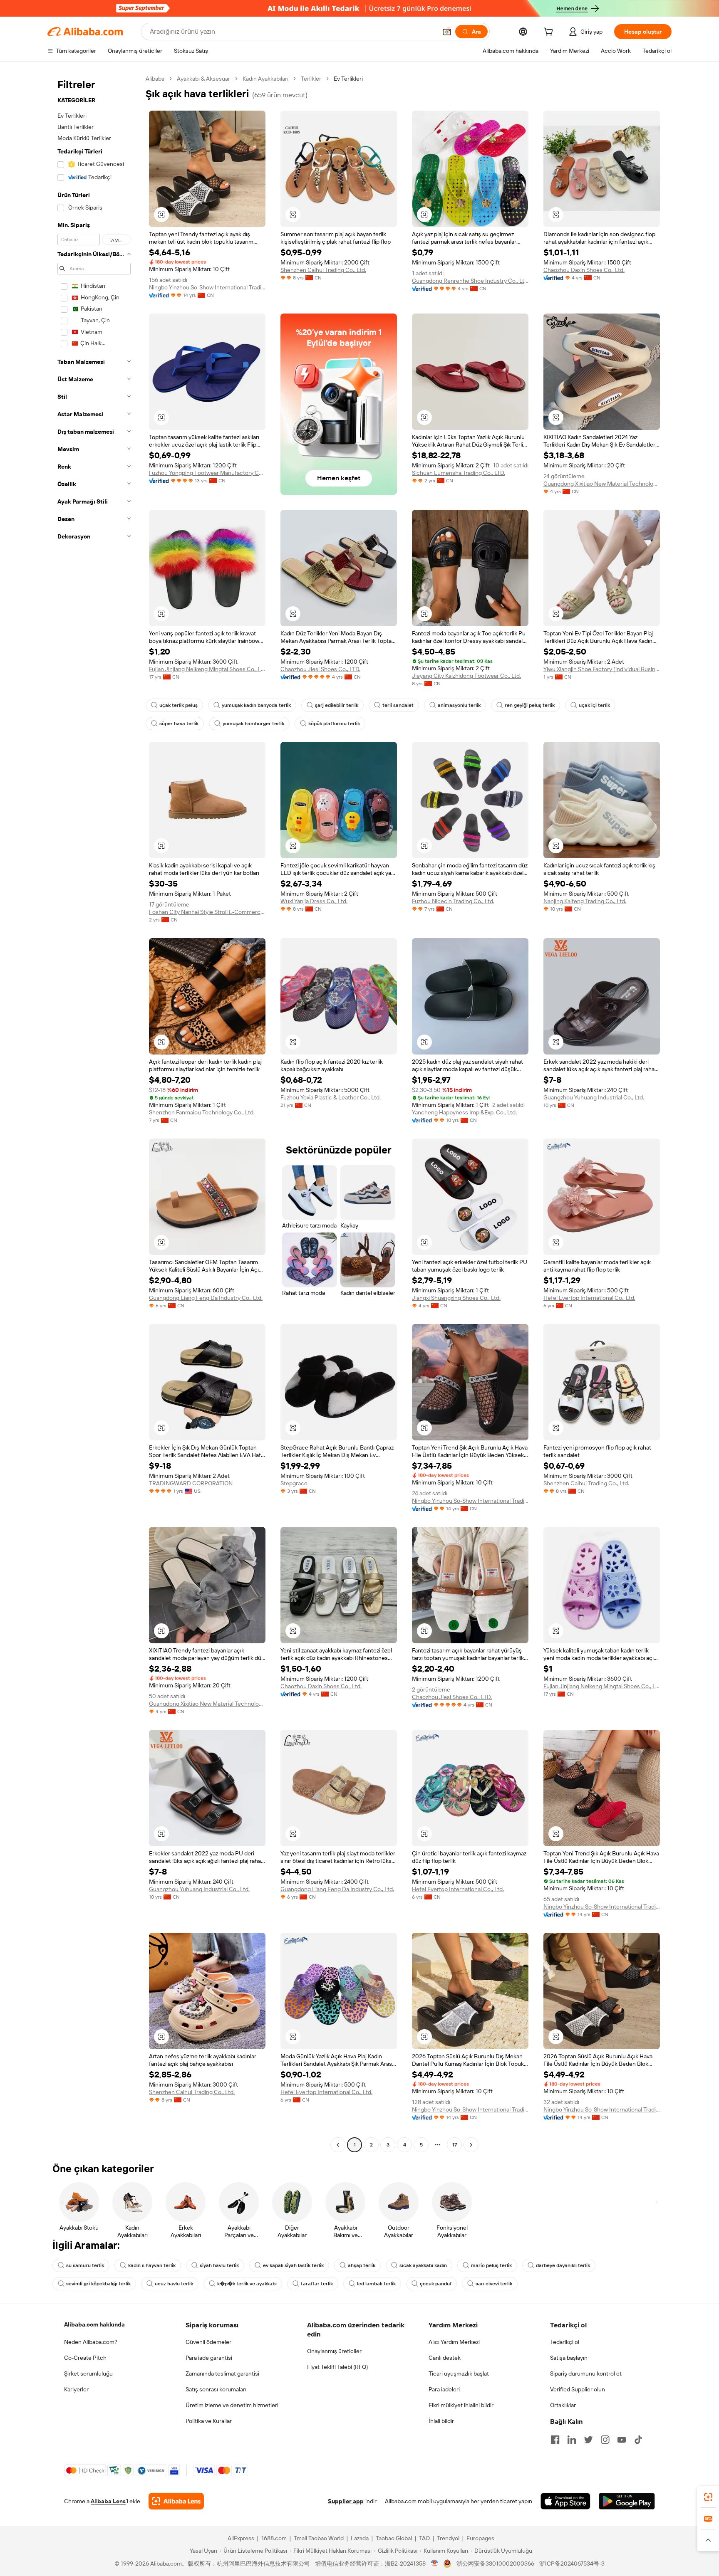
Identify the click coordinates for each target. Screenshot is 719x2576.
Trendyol (448, 2538)
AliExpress (241, 2538)
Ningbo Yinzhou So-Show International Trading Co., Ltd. (207, 287)
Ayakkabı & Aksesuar (203, 79)
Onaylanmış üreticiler (334, 2351)
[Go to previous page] (338, 2145)
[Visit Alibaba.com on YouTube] (622, 2440)
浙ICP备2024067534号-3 (572, 2564)
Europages (480, 2538)
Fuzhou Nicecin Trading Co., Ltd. (453, 901)
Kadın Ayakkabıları (265, 79)
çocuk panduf (436, 2284)
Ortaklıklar (563, 2405)
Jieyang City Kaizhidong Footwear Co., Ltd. (466, 676)
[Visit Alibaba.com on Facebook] (555, 2440)
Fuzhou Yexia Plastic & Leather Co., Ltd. (331, 1097)
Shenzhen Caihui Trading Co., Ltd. (323, 270)
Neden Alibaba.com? (91, 2342)
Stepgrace (294, 1483)
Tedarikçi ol (565, 2342)
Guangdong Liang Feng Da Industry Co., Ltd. (206, 1298)
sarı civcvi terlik (494, 2284)
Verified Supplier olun (578, 2389)
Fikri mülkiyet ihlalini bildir (461, 2405)
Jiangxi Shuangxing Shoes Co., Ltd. (456, 1298)
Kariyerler (76, 2389)
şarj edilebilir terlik (337, 705)
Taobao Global (394, 2538)
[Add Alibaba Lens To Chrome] (176, 2501)
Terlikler (311, 79)
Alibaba (155, 79)
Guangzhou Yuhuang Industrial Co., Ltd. (594, 1097)
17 (455, 2145)
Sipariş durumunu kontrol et (586, 2373)
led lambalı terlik (376, 2284)
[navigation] (94, 1113)
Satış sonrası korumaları (216, 2389)
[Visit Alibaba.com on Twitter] (588, 2440)
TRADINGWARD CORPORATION (191, 1483)
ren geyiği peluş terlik (530, 705)
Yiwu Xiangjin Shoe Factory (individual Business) (602, 669)
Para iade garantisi (209, 2358)
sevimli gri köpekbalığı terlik (98, 2284)
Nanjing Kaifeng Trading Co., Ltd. (585, 901)
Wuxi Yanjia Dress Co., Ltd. (314, 901)
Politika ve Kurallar (209, 2421)
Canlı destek (445, 2358)
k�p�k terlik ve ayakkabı (247, 2284)
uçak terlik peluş (179, 705)
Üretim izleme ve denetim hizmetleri (232, 2405)
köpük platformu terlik (334, 724)
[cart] (550, 33)
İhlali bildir (441, 2421)
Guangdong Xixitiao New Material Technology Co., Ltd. (602, 484)
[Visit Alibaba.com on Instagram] (605, 2440)
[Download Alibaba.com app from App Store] (565, 2501)
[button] (447, 32)
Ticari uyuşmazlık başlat (459, 2373)
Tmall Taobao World (319, 2538)
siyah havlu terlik (219, 2265)
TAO (424, 2538)
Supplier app (346, 2501)
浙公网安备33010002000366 (495, 2564)
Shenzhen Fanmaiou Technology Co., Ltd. (202, 1112)
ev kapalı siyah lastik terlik (293, 2265)
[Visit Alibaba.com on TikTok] (638, 2440)
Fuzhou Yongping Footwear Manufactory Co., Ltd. (207, 473)
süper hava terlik (179, 724)
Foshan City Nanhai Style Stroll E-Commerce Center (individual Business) (207, 912)
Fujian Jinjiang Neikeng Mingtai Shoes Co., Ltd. (207, 669)
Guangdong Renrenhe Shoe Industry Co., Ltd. (470, 281)
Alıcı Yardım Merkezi (454, 2342)
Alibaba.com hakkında (94, 2324)
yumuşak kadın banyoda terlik (256, 705)
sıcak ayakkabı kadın (423, 2265)
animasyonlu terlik (459, 705)
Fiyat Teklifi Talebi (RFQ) (337, 2367)
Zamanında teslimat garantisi (222, 2373)
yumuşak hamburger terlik (253, 724)
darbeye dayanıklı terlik (563, 2265)
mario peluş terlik (491, 2265)
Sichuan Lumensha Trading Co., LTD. (459, 473)
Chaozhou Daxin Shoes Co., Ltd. (584, 270)
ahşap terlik (362, 2265)
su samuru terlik (85, 2265)
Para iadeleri (444, 2389)
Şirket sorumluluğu (88, 2373)
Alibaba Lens (108, 2501)
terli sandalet (398, 705)
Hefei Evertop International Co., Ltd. (589, 1298)
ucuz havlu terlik (174, 2284)
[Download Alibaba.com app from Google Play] (627, 2501)
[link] (708, 2497)
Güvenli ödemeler (208, 2342)
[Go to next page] (471, 2145)
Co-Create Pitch (85, 2358)
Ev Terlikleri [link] (348, 79)
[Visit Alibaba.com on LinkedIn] (572, 2440)
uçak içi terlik (594, 705)
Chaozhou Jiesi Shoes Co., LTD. (320, 669)
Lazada (360, 2538)
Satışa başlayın (569, 2358)
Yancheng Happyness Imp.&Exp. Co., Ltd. (464, 1112)
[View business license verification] (435, 2564)
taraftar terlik (317, 2284)
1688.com (274, 2538)
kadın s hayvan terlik (152, 2265)
